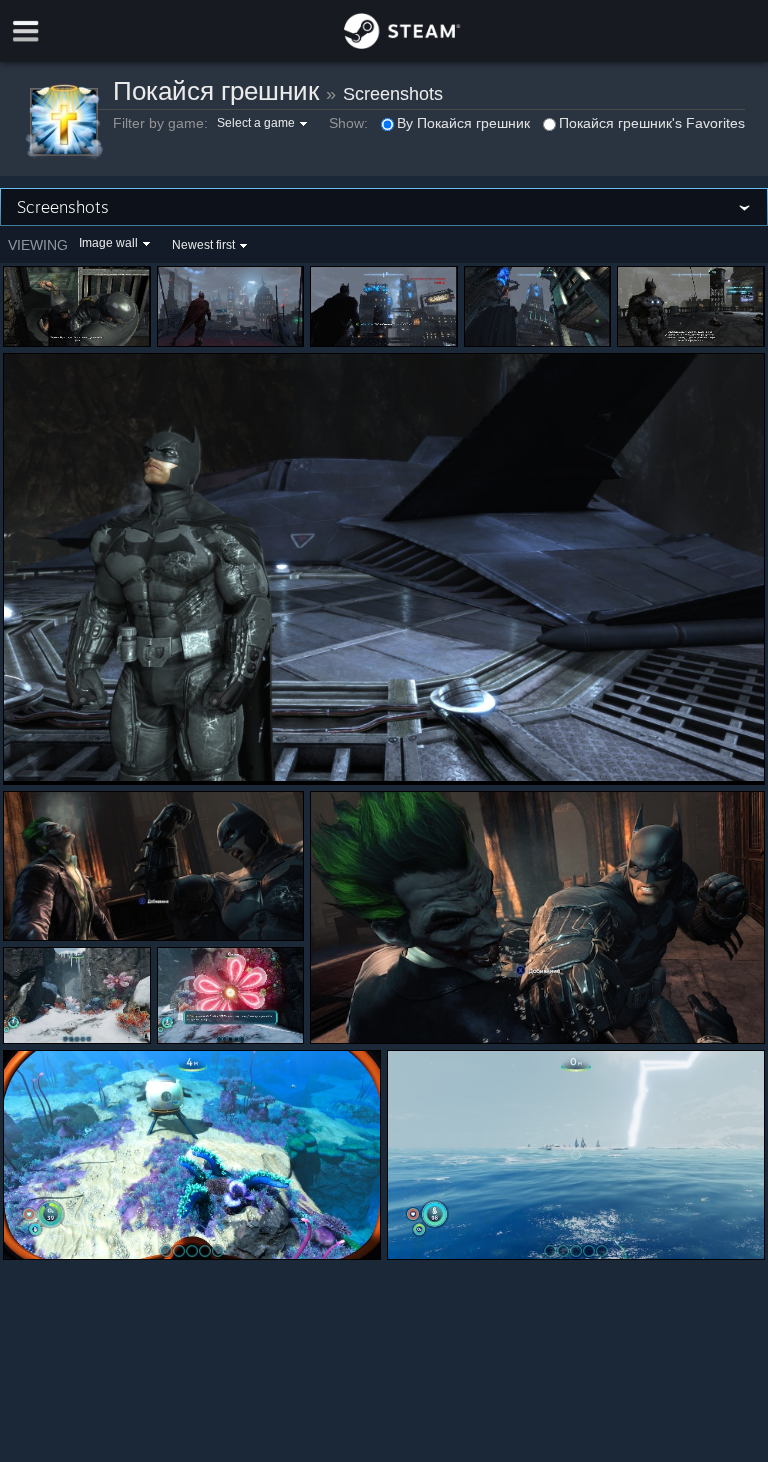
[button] (264, 123)
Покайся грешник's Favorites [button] (652, 123)
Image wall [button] (108, 243)
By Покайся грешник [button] (463, 123)
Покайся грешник (216, 91)
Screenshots (393, 94)
